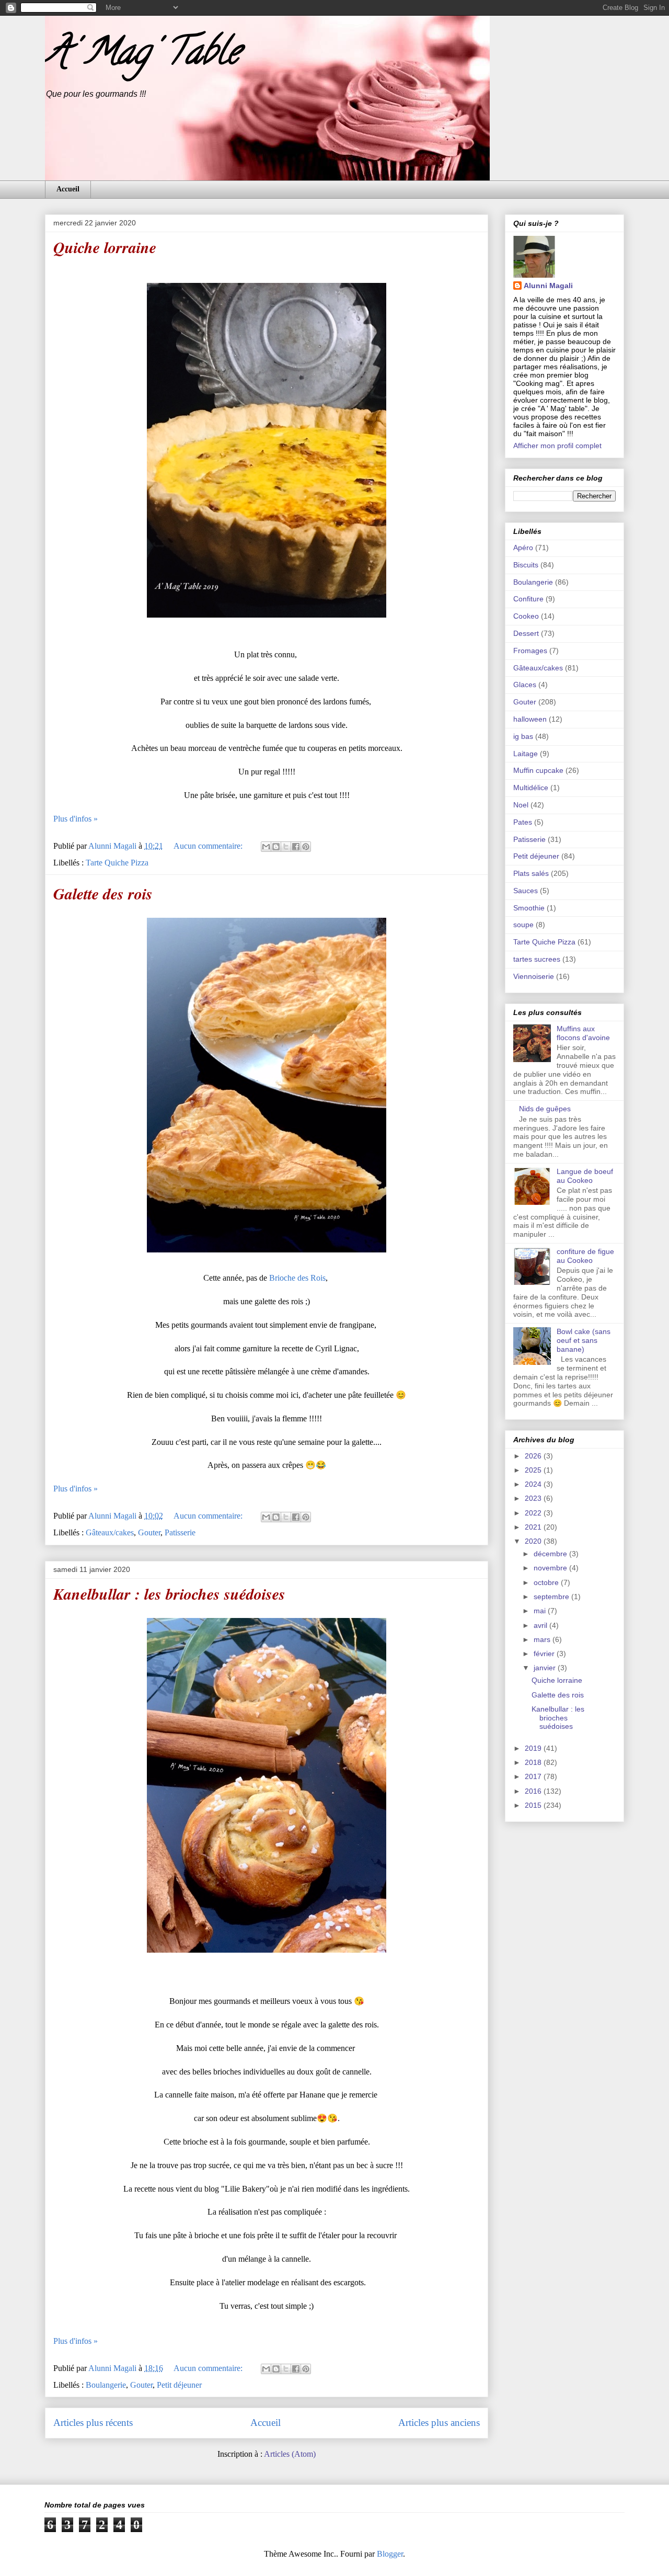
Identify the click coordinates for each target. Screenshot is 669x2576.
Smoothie (529, 908)
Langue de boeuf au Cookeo (585, 1176)
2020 (534, 1541)
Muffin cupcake (538, 770)
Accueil (68, 189)
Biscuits (526, 565)
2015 (534, 1805)
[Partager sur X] (286, 847)
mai (541, 1611)
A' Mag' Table (142, 55)
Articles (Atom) (290, 2454)
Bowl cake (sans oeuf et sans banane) (584, 1340)
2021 (534, 1527)
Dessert (526, 633)
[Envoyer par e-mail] (266, 847)
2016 (534, 1791)
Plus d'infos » (76, 819)
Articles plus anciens (439, 2423)
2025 (534, 1470)
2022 (534, 1513)
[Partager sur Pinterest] (306, 847)
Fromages (530, 651)
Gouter (149, 1532)
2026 (534, 1456)
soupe (523, 925)
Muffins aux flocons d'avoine (583, 1033)
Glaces (525, 685)
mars (543, 1639)
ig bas (523, 736)
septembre (552, 1597)
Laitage (526, 754)
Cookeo (526, 616)
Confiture (528, 599)
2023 (534, 1498)
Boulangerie (106, 2385)
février (545, 1654)
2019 (534, 1748)
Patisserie (180, 1532)
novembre (551, 1568)
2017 (534, 1776)
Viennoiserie (534, 976)
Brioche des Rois (297, 1278)
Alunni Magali (548, 286)
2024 (534, 1484)
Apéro (523, 548)
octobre (547, 1582)
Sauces (526, 891)
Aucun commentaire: (209, 846)
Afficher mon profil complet (557, 446)
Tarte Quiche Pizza (117, 863)
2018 (534, 1762)
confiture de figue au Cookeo (585, 1256)
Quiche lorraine (105, 247)
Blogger (390, 2554)
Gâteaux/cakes (110, 1532)
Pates (523, 822)
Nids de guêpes (545, 1109)
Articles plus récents (93, 2423)
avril (541, 1625)
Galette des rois (103, 894)
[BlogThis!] (276, 847)
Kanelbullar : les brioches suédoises (169, 1594)
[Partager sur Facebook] (296, 847)
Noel (521, 805)
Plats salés (531, 873)
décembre (551, 1554)
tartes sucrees (537, 959)
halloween (530, 719)
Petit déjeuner (179, 2385)
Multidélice (531, 788)
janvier (546, 1668)
